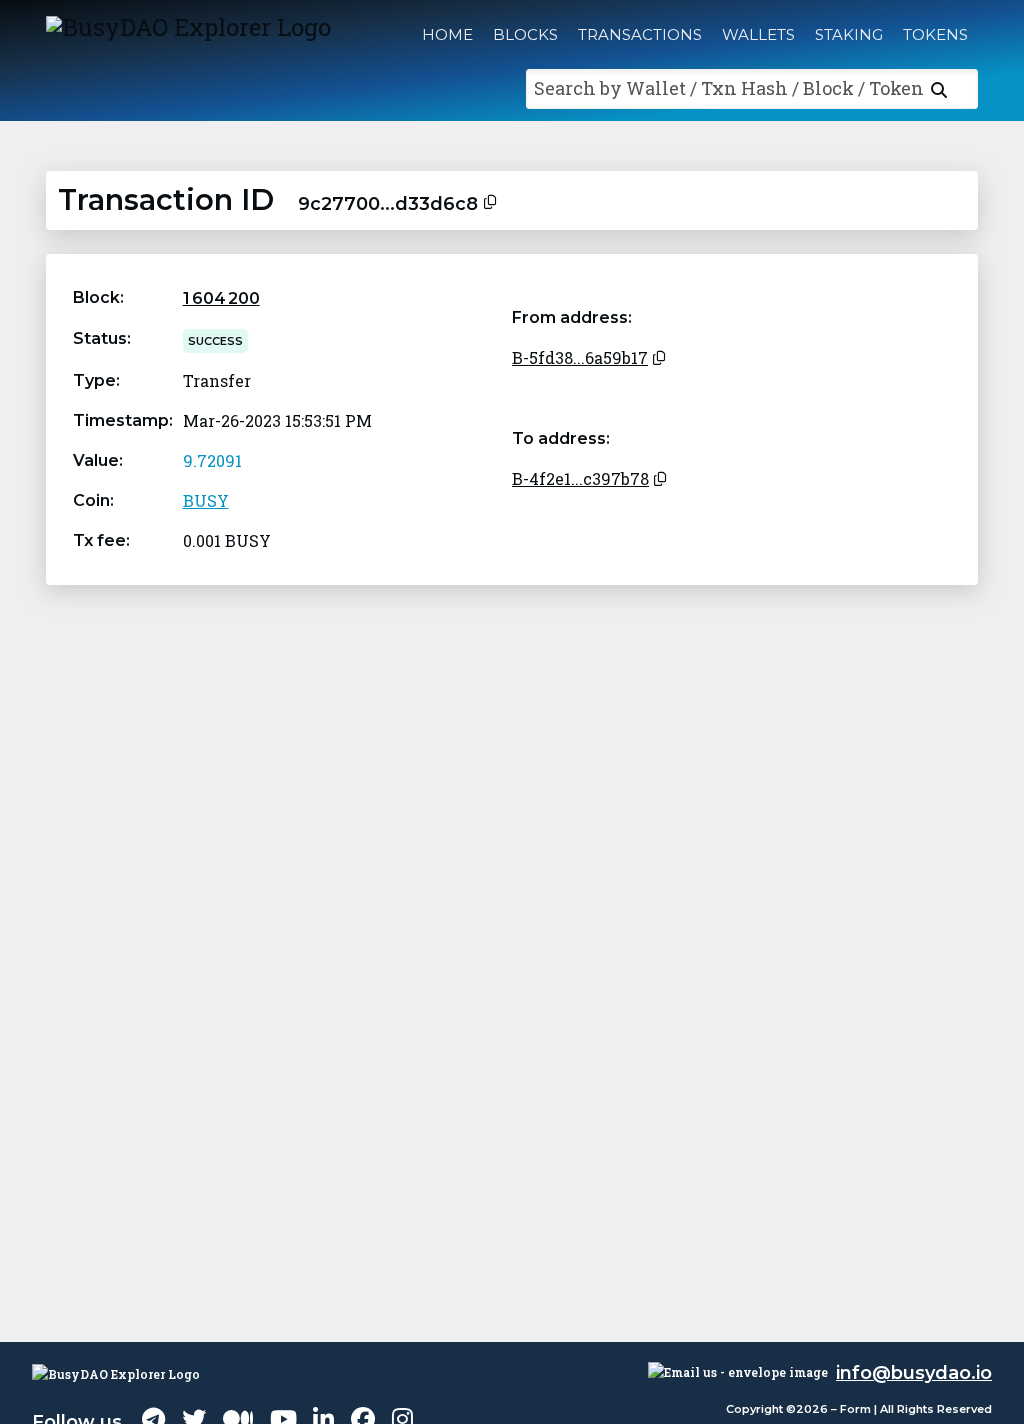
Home (447, 34)
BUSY (206, 500)
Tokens (935, 34)
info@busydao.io (914, 1373)
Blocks (525, 34)
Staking (849, 34)
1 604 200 (221, 298)
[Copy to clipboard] (490, 200)
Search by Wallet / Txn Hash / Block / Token (729, 88)
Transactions (640, 34)
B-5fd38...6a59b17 (580, 357)
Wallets (758, 34)
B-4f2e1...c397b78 (580, 478)
